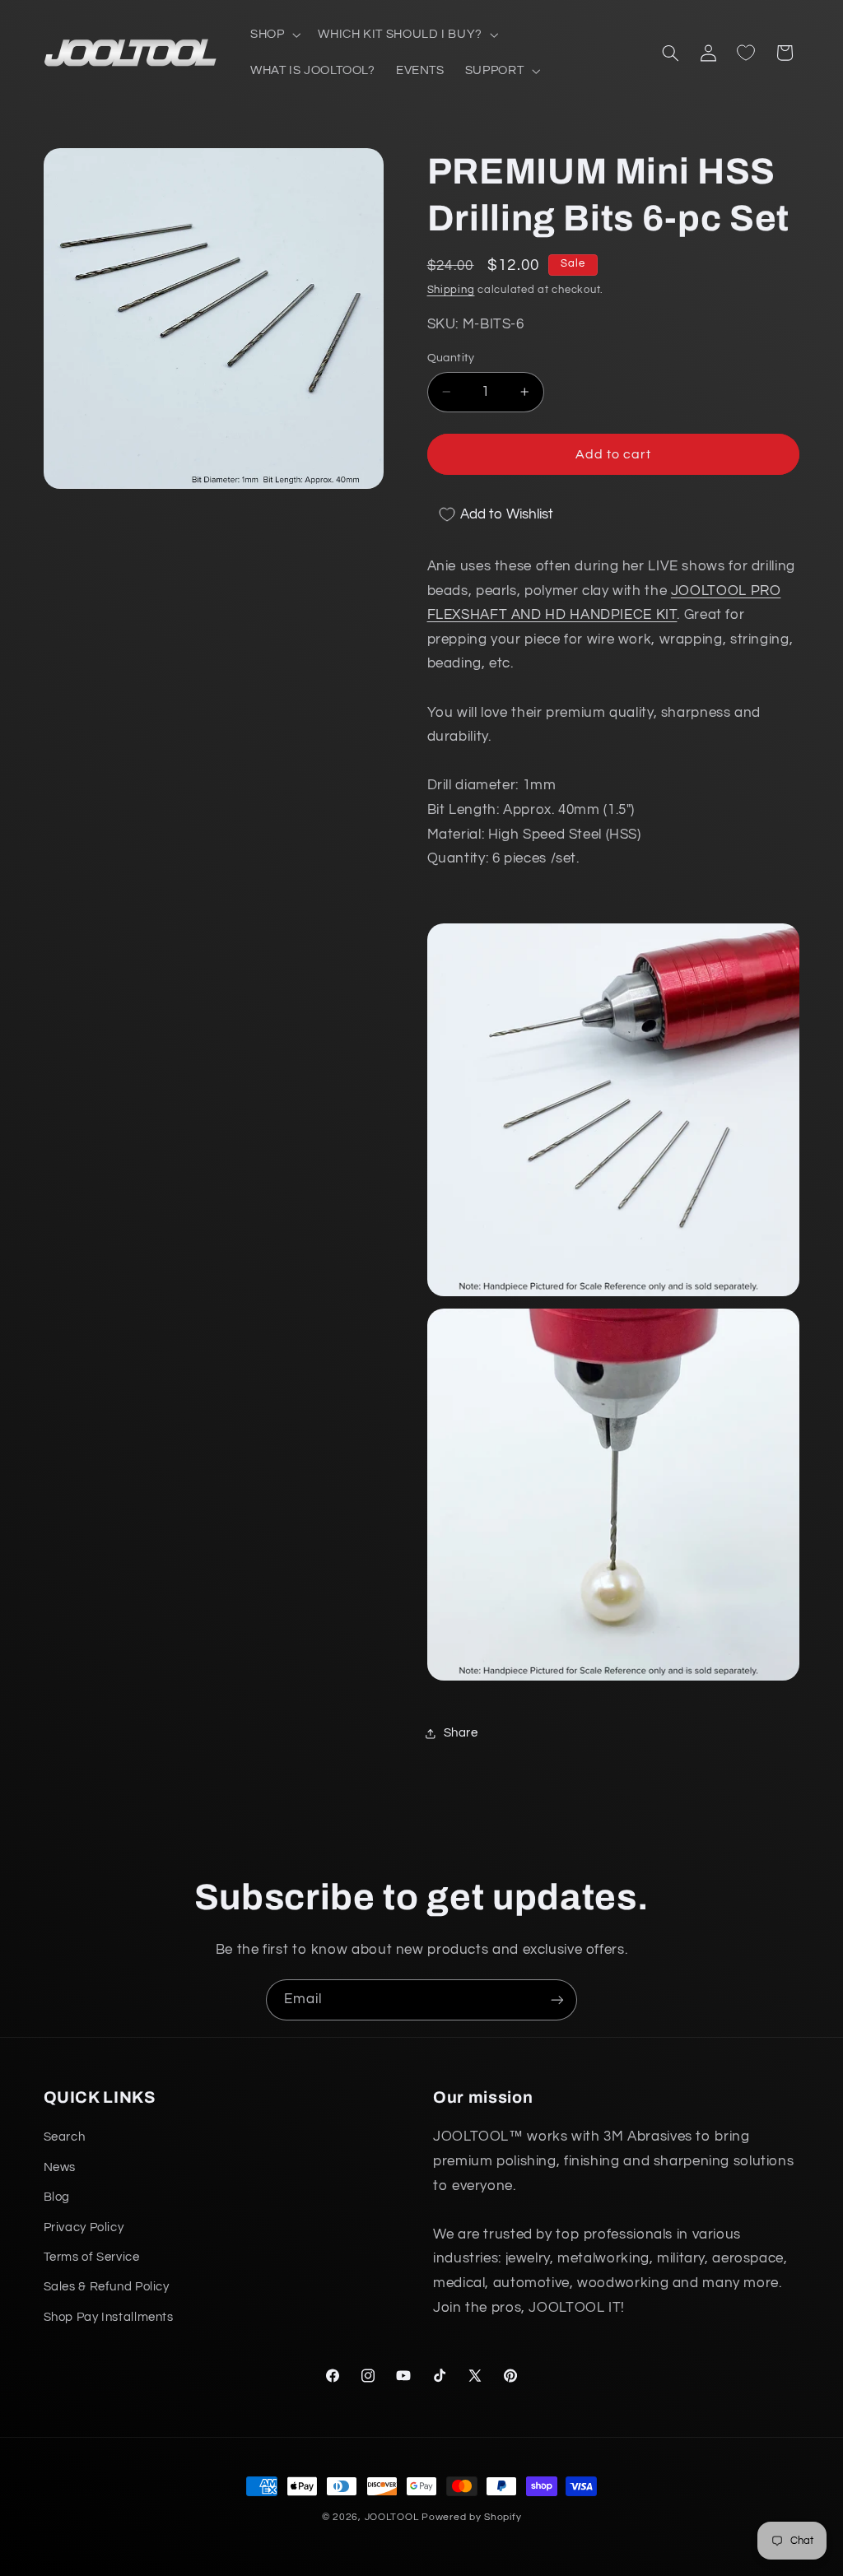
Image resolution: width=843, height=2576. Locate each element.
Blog (57, 2197)
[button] (273, 35)
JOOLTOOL (392, 2517)
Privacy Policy (84, 2227)
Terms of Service (92, 2257)
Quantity (451, 358)
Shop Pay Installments (109, 2317)
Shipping (451, 290)
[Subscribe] (557, 1999)
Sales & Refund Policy (107, 2287)
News (60, 2167)
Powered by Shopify (471, 2517)
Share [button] (461, 1733)
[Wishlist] (746, 53)
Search (65, 2137)
